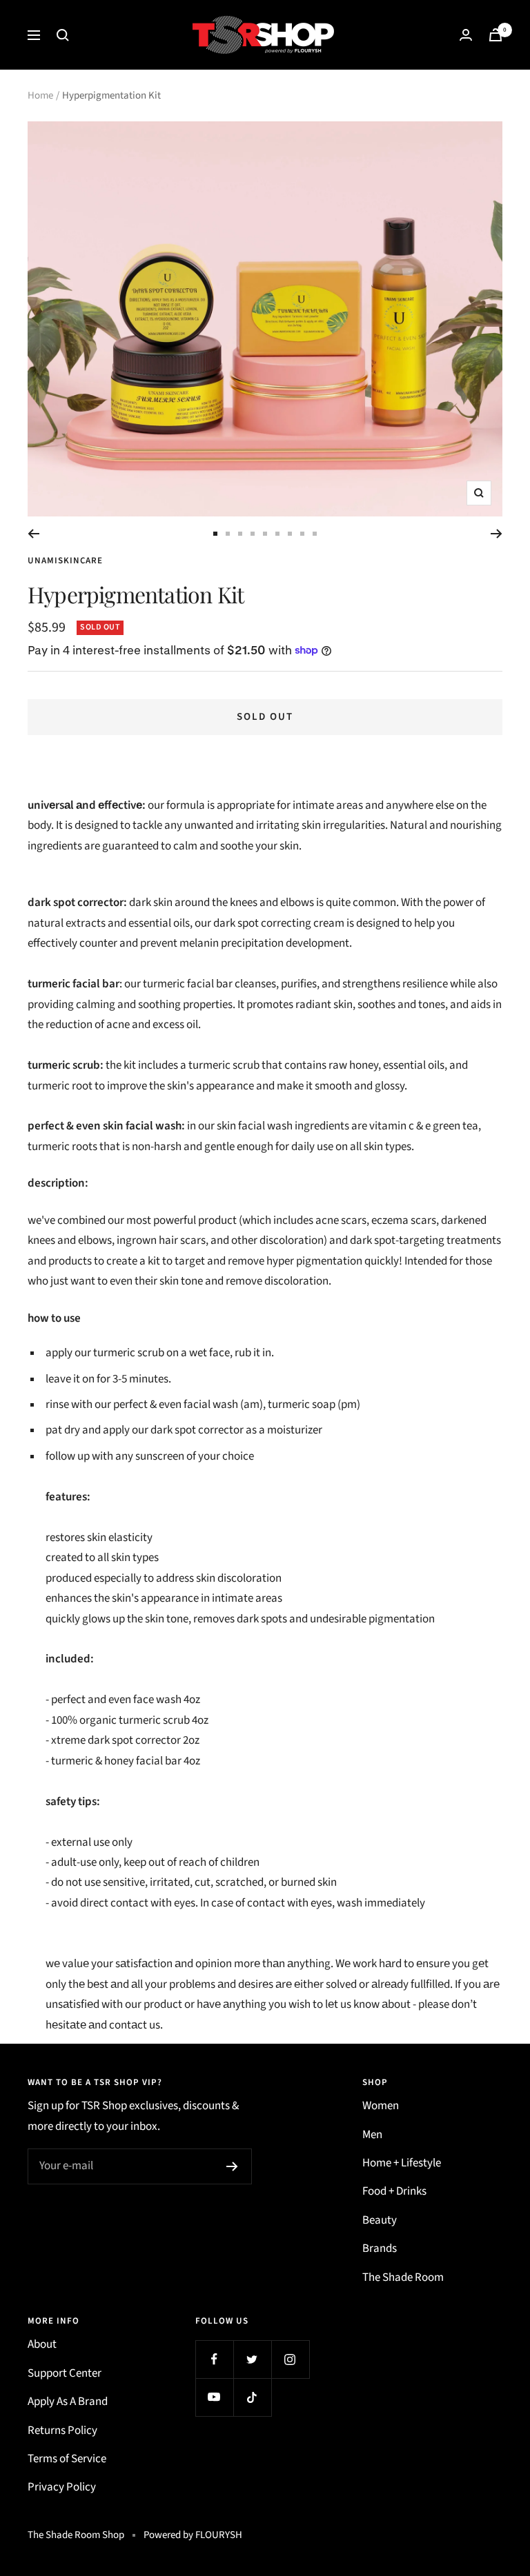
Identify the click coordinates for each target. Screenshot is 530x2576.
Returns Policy (62, 2431)
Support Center (65, 2373)
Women (381, 2106)
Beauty (380, 2220)
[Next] (497, 534)
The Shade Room (403, 2277)
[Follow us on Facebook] (214, 2359)
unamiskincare (65, 561)
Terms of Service (67, 2459)
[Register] (232, 2166)
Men (372, 2135)
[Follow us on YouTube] (214, 2397)
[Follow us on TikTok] (252, 2397)
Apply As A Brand (68, 2402)
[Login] (466, 35)
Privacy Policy (62, 2487)
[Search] (63, 35)
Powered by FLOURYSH (193, 2535)
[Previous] (33, 534)
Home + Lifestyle (402, 2163)
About (42, 2344)
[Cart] (495, 35)
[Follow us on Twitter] (252, 2359)
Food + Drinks (394, 2191)
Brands (380, 2248)
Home (40, 95)
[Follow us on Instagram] (290, 2359)
